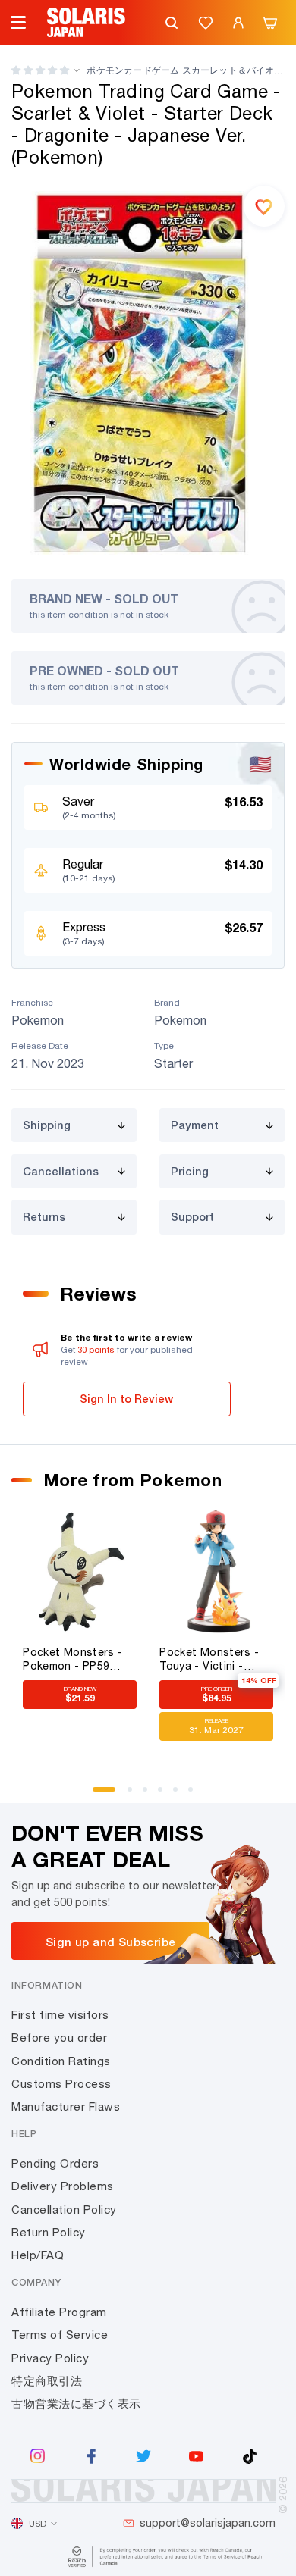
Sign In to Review (126, 1399)
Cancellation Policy (64, 2210)
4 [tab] (165, 1795)
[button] (40, 70)
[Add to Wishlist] (264, 206)
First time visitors (60, 2015)
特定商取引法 (47, 2381)
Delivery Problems (63, 2186)
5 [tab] (181, 1795)
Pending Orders (55, 2163)
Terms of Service (60, 2335)
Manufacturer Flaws (66, 2106)
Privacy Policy (50, 2358)
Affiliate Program (59, 2312)
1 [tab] (100, 1795)
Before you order (59, 2038)
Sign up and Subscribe (110, 1942)
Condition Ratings (61, 2061)
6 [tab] (196, 1795)
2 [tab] (135, 1795)
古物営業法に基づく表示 (76, 2404)
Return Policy (49, 2232)
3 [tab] (150, 1795)
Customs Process (61, 2084)
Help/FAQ (38, 2255)
